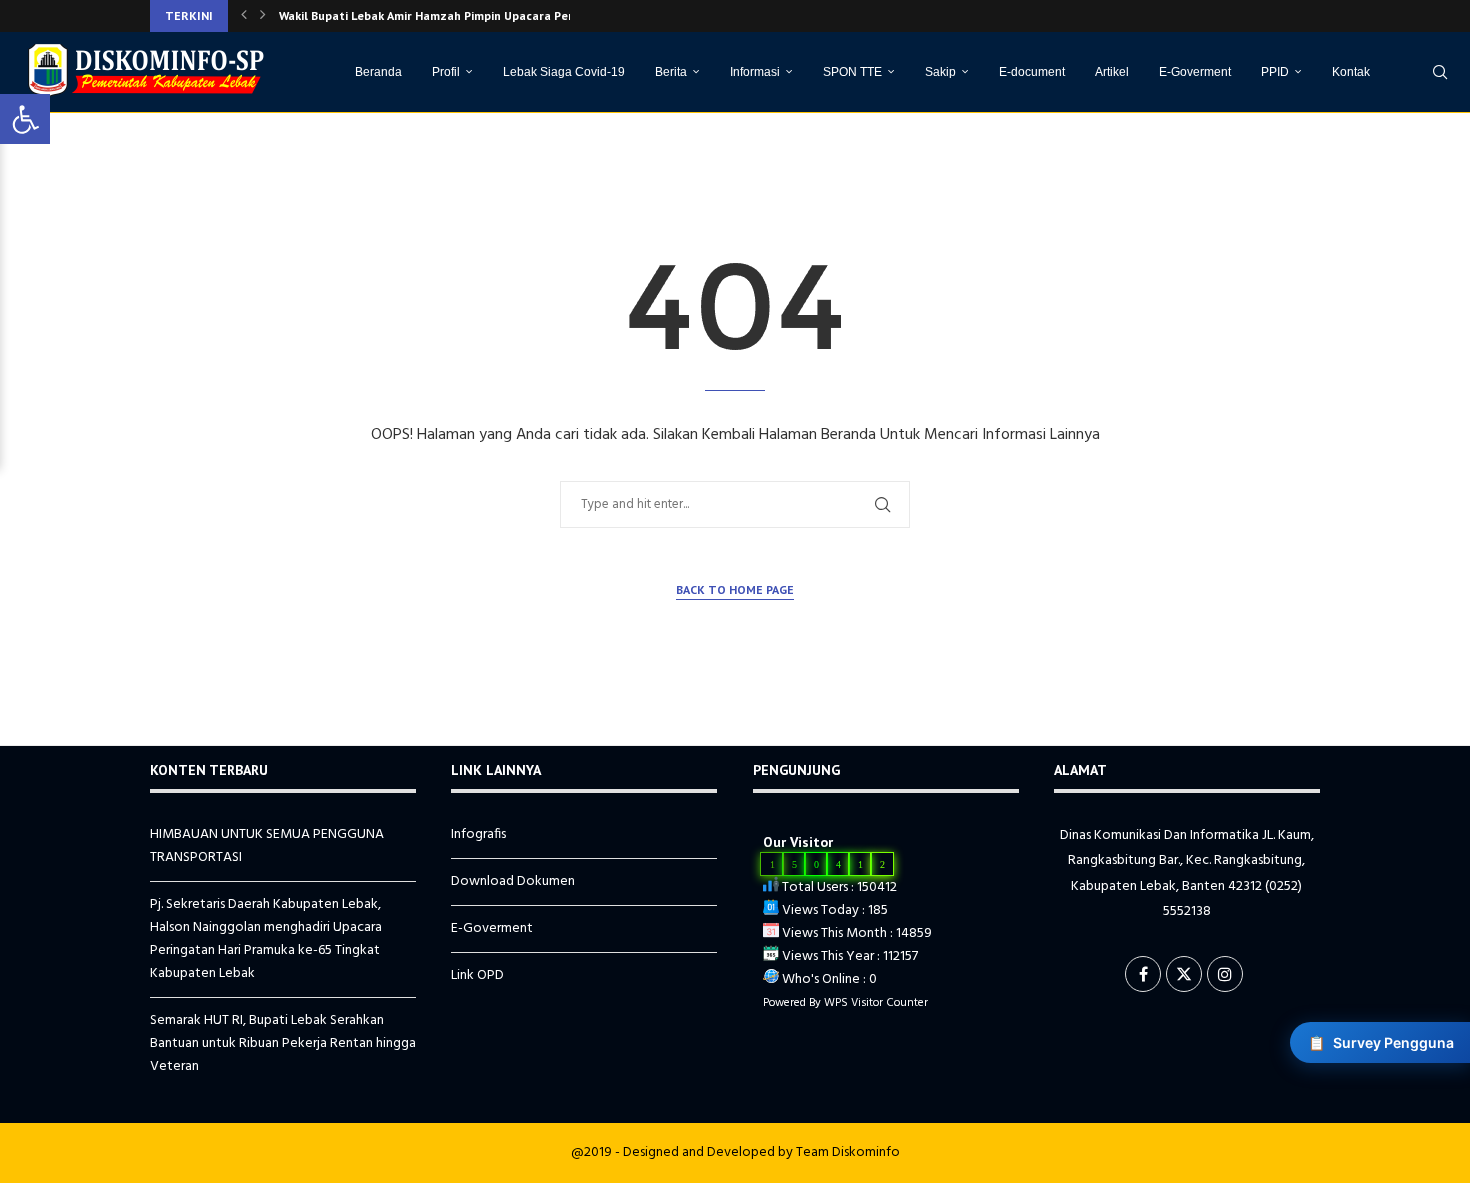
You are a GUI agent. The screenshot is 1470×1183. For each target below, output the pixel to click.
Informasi (755, 72)
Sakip (940, 72)
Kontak (1351, 72)
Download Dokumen (513, 881)
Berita (671, 72)
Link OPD (477, 975)
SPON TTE (852, 72)
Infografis (478, 834)
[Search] (1440, 72)
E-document (1032, 72)
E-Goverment (1195, 72)
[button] (244, 16)
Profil (446, 72)
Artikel (1112, 72)
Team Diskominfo (848, 1152)
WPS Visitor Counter (876, 1003)
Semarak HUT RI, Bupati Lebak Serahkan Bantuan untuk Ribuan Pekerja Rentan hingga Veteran (283, 1043)
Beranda (378, 72)
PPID (1275, 72)
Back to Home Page (735, 589)
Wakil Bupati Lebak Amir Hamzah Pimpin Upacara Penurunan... (451, 15)
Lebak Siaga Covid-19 (564, 72)
